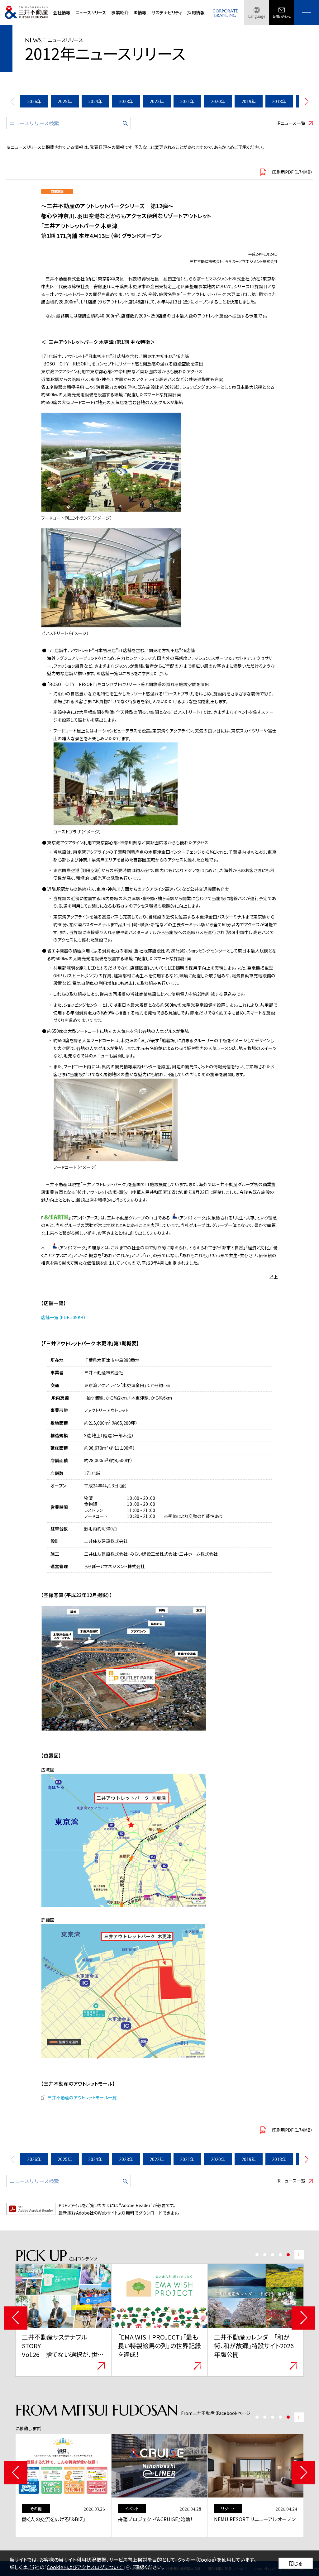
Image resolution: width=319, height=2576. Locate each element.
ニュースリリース (91, 12)
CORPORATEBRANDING (225, 13)
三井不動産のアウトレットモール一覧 (82, 2097)
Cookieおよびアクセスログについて (85, 2567)
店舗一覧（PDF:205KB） (63, 1317)
